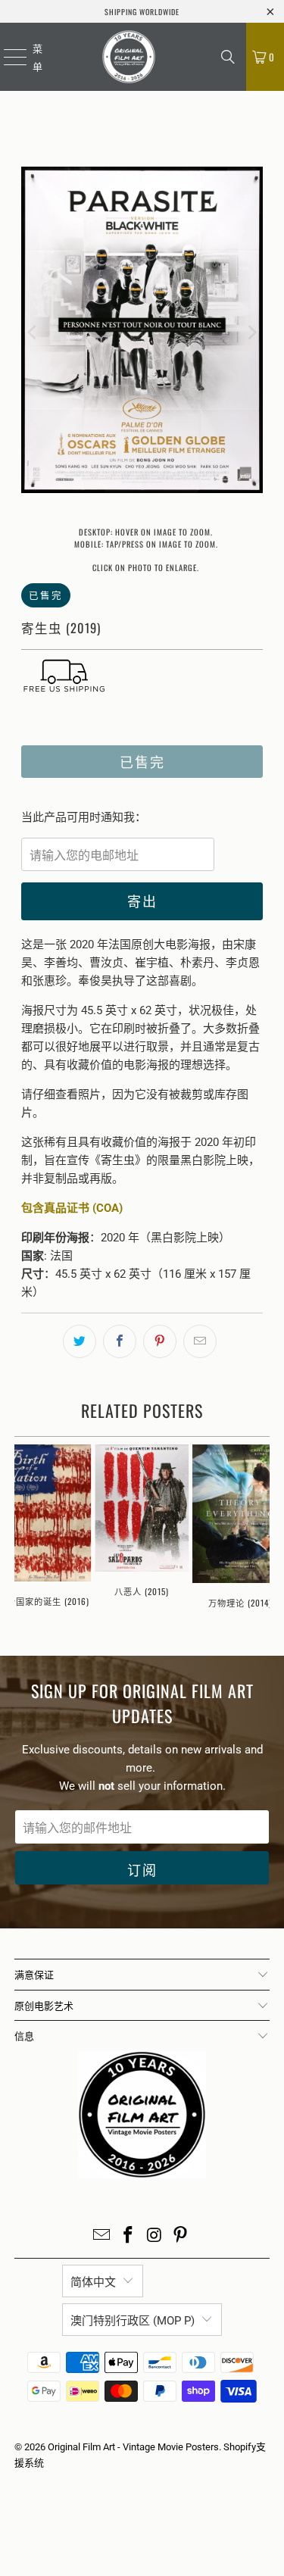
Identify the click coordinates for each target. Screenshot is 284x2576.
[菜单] (6, 57)
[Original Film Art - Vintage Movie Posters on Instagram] (154, 2236)
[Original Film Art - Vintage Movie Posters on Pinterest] (181, 2236)
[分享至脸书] (120, 1341)
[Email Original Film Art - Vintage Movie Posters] (102, 2236)
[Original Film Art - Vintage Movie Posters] (129, 57)
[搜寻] (228, 57)
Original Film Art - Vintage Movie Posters (133, 2447)
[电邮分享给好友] (200, 1341)
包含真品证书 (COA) (72, 1208)
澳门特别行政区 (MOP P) (133, 2321)
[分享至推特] (80, 1341)
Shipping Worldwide (142, 12)
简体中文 (93, 2282)
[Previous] (33, 333)
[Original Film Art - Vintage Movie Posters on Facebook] (128, 2236)
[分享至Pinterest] (160, 1341)
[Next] (251, 333)
